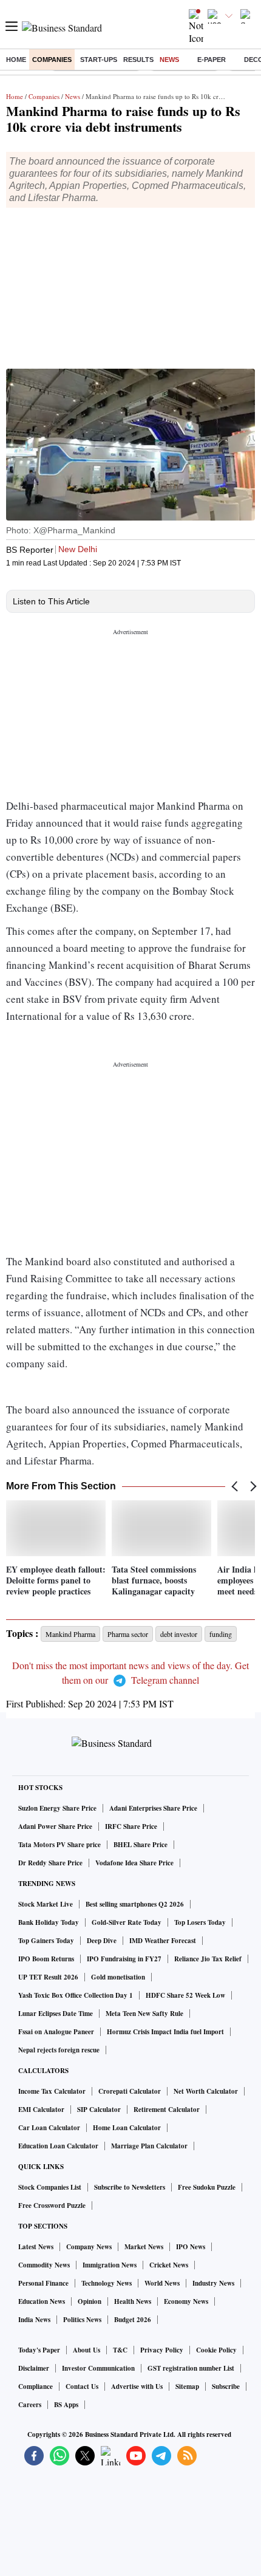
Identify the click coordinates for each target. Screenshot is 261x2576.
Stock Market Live (46, 1904)
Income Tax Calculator (52, 2091)
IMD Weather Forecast (163, 1941)
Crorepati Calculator (130, 2091)
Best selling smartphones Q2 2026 (135, 1904)
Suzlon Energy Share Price (57, 1808)
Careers (30, 2405)
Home (16, 60)
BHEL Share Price (141, 1845)
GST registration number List (191, 2368)
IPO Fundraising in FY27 (124, 1959)
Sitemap (187, 2386)
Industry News (213, 2283)
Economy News (186, 2301)
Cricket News (169, 2265)
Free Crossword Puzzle (52, 2205)
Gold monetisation (118, 1977)
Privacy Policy (162, 2350)
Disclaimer (34, 2368)
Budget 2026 (133, 2320)
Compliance (36, 2386)
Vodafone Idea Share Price (134, 1863)
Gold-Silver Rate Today (127, 1922)
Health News (133, 2301)
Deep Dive (102, 1941)
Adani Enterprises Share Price (153, 1808)
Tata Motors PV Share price (59, 1845)
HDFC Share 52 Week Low (185, 1995)
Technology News (107, 2283)
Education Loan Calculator (58, 2146)
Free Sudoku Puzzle (207, 2187)
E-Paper (212, 60)
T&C (120, 2350)
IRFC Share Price (131, 1826)
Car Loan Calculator (49, 2128)
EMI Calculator (41, 2110)
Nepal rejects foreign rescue (59, 2050)
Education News (42, 2301)
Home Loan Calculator (127, 2128)
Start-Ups (99, 60)
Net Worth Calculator (206, 2091)
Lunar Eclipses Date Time (56, 2014)
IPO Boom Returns (46, 1959)
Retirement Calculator (167, 2110)
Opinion (90, 2301)
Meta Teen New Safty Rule (144, 2014)
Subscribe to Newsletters (130, 2187)
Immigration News (110, 2265)
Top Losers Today (200, 1922)
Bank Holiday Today (49, 1922)
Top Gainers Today (46, 1941)
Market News (144, 2247)
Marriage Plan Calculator (149, 2146)
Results (138, 60)
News (169, 60)
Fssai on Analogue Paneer (56, 2032)
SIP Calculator (99, 2110)
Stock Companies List (50, 2187)
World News (162, 2283)
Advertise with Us (137, 2386)
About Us (86, 2350)
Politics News (82, 2320)
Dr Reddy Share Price (50, 1863)
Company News (89, 2247)
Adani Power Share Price (55, 1826)
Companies (52, 60)
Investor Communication (98, 2368)
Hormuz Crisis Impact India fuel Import (165, 2032)
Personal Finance (43, 2283)
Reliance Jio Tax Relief (208, 1959)
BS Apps (66, 2405)
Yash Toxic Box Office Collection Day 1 (76, 1995)
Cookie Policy (216, 2350)
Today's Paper (39, 2350)
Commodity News (44, 2265)
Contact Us (82, 2386)
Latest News (36, 2247)
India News (34, 2320)
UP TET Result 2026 (48, 1977)
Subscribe (226, 2386)
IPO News (191, 2247)
